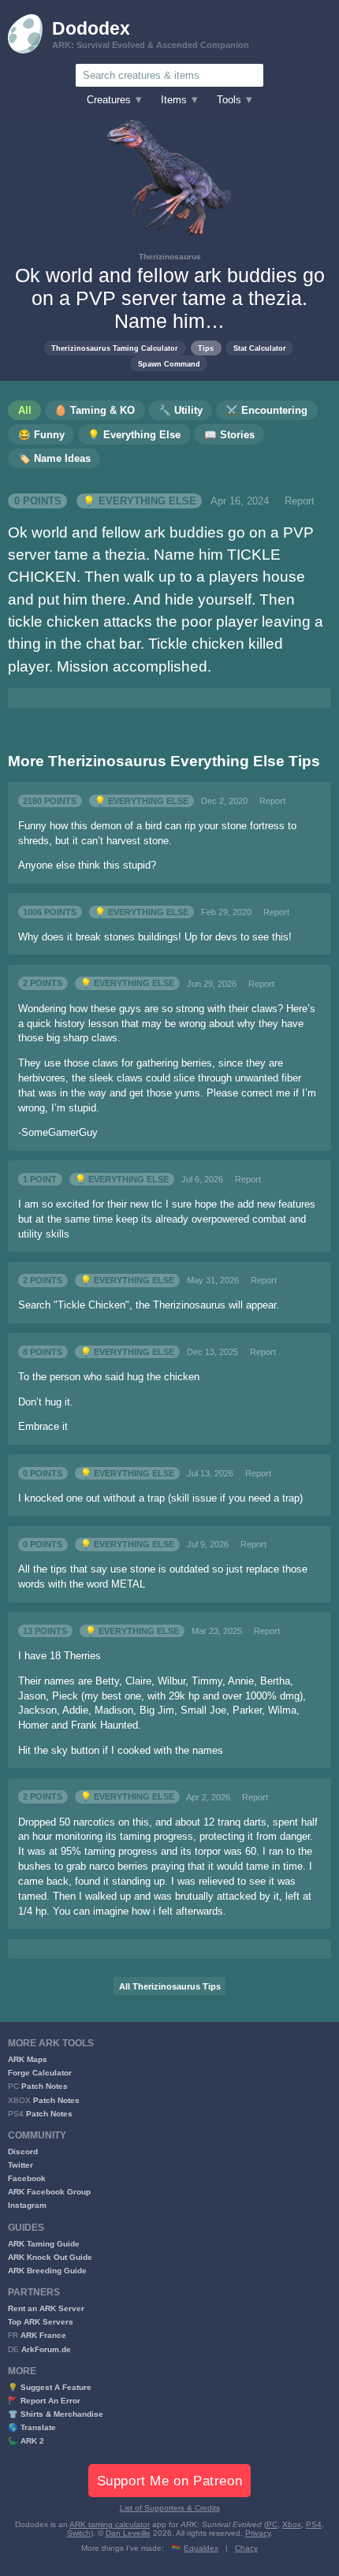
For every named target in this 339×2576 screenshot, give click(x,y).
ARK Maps (28, 2059)
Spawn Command (169, 364)
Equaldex (201, 2548)
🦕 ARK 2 (26, 2441)
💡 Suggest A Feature (50, 2387)
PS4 (314, 2524)
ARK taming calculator (110, 2524)
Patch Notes (45, 2086)
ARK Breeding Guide (47, 2271)
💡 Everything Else (140, 501)
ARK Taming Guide (44, 2244)
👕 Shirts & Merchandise (56, 2414)
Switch (79, 2533)
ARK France (43, 2335)
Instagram (27, 2205)
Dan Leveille (128, 2533)
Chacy (246, 2548)
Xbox (292, 2524)
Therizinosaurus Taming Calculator (115, 348)
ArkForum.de (46, 2349)
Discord (23, 2152)
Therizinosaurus (170, 257)
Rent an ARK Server (46, 2308)
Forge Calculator (40, 2073)
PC (272, 2524)
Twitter (20, 2165)
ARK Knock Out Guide (50, 2257)
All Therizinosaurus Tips (170, 1986)
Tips (206, 348)
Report (300, 501)
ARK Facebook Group (49, 2192)
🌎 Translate (32, 2427)
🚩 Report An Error (44, 2401)
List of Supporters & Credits (170, 2508)
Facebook (27, 2178)
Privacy (258, 2533)
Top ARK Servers (41, 2322)
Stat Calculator (260, 348)
